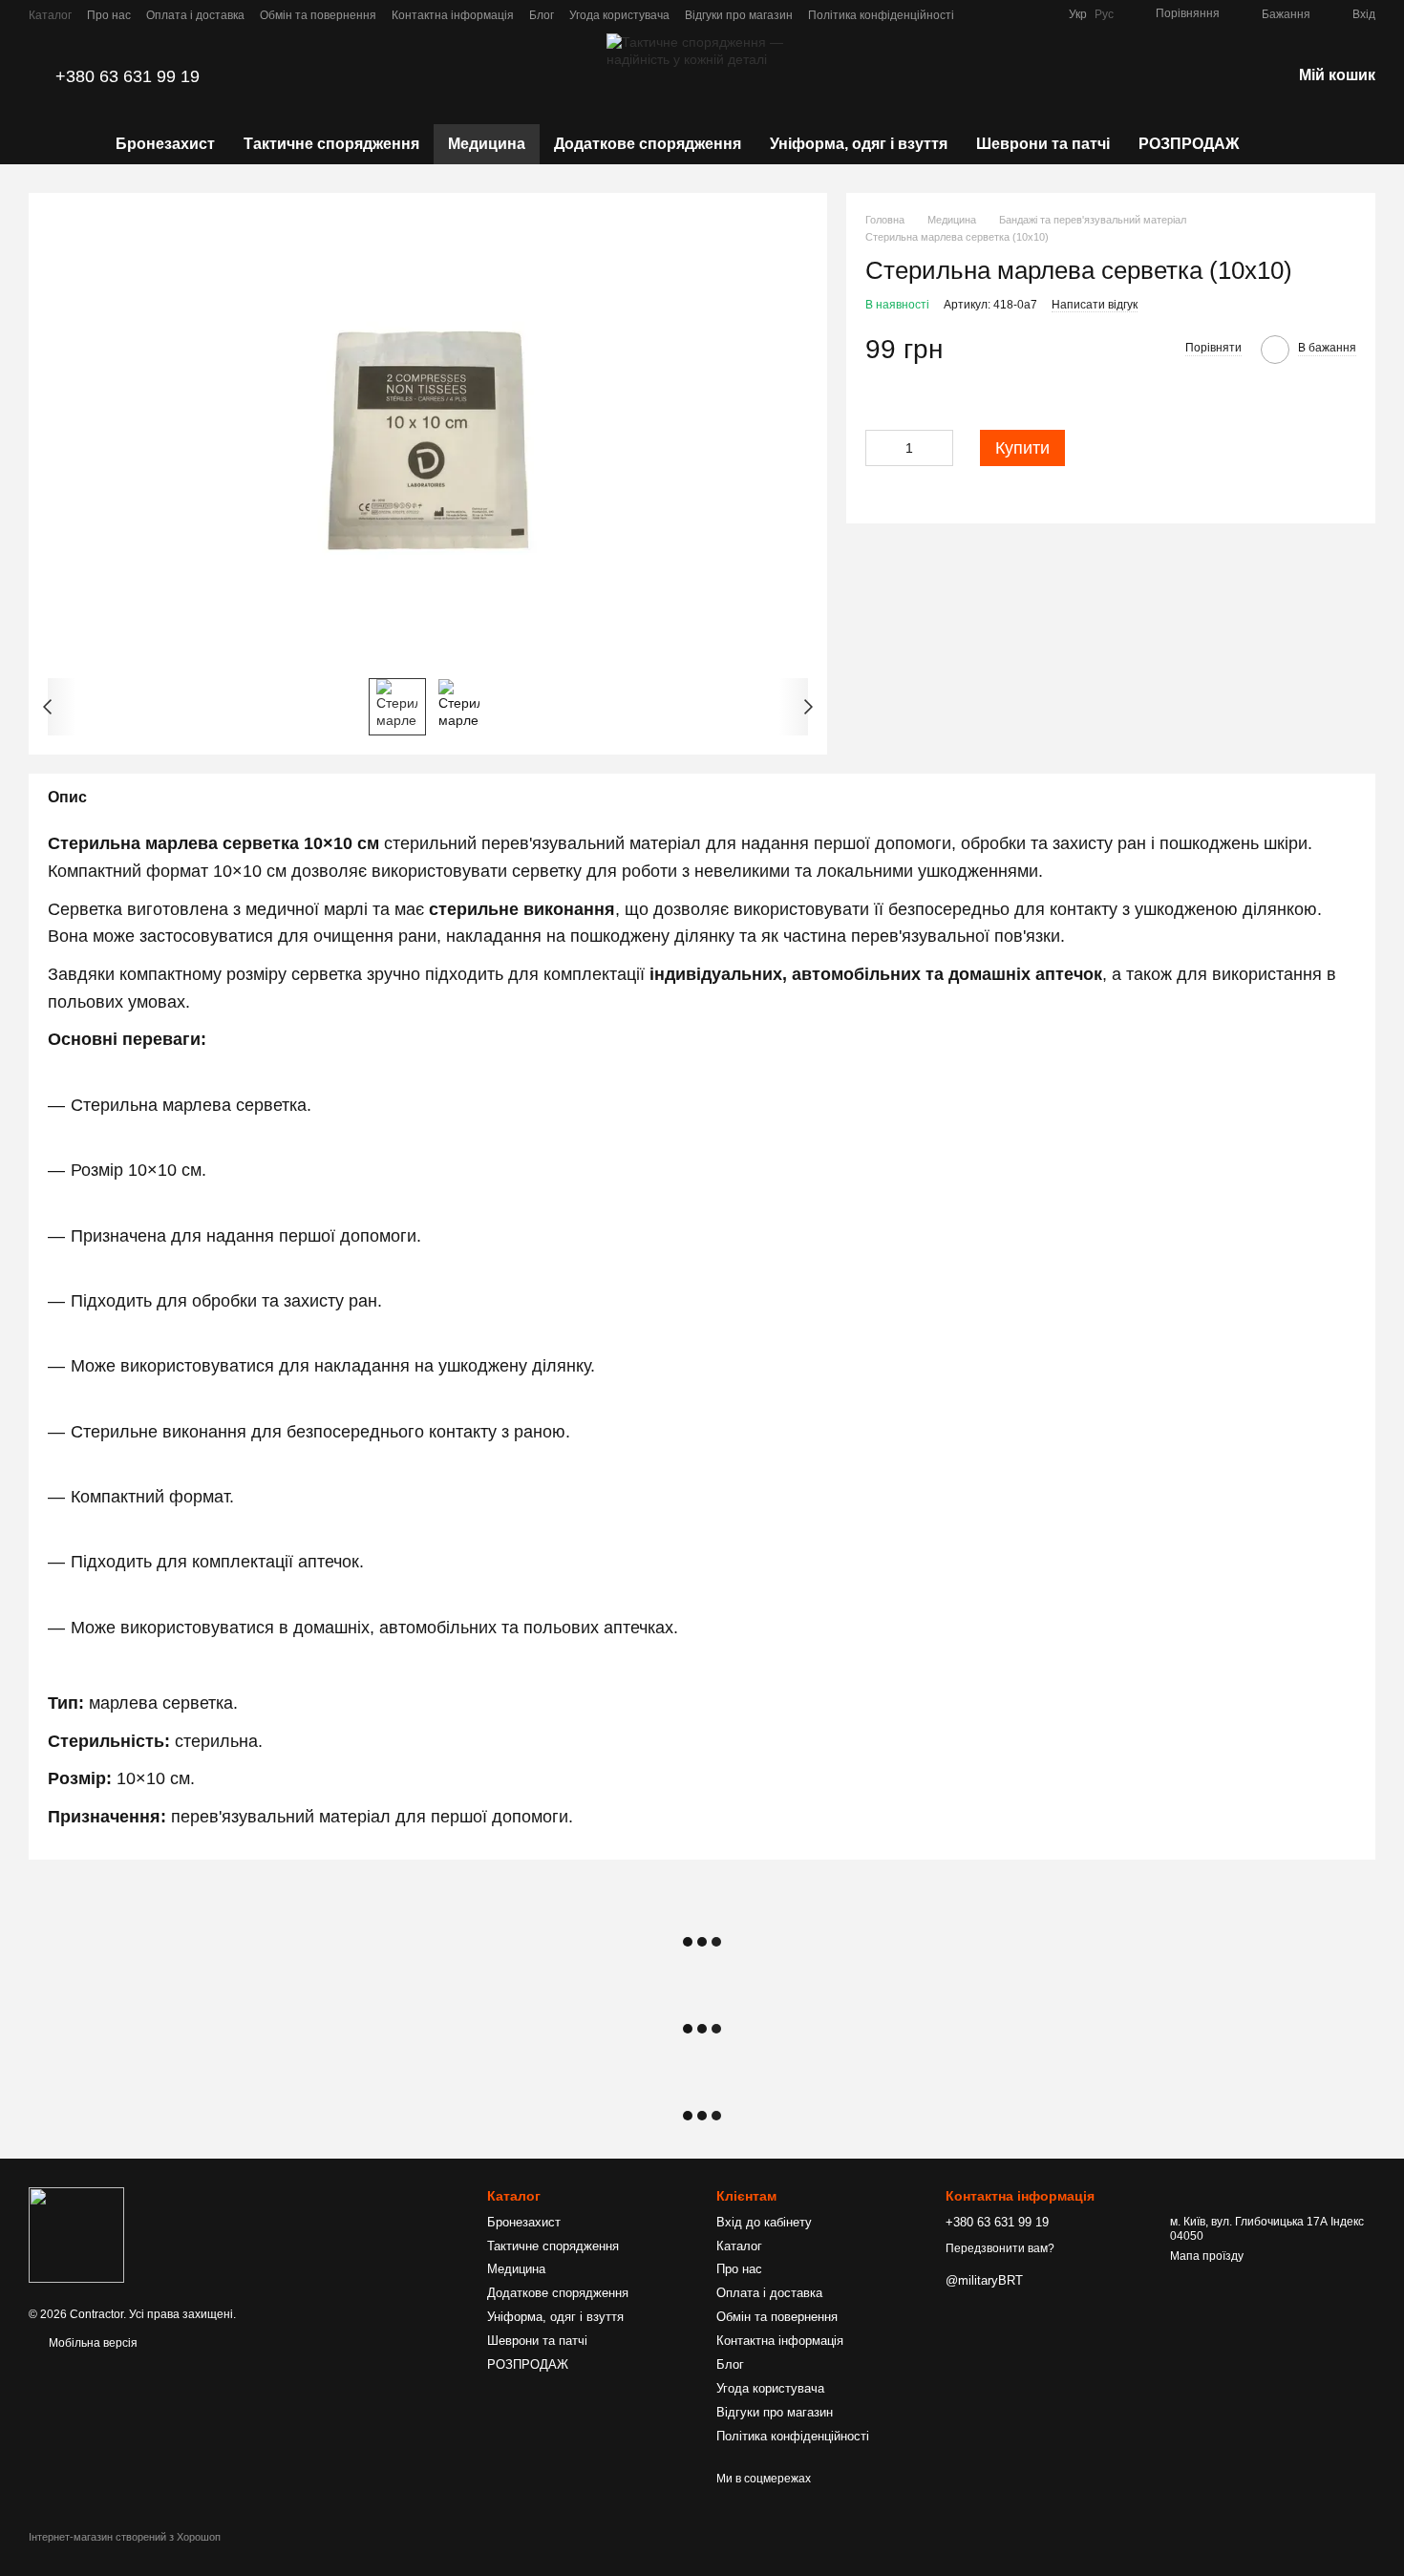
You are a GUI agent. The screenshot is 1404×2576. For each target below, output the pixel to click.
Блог (542, 15)
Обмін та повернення (318, 15)
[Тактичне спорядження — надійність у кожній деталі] (76, 2235)
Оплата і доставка (195, 15)
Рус (1104, 14)
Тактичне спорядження (331, 144)
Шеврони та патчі (1043, 144)
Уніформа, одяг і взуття (859, 144)
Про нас (109, 15)
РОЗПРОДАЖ (1189, 144)
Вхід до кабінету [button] (764, 2222)
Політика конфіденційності (881, 15)
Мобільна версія (92, 2343)
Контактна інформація (453, 15)
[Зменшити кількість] (880, 448)
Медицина (487, 144)
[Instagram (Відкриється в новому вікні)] (1019, 14)
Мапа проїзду (1207, 2256)
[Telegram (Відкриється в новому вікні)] (996, 14)
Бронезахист (165, 144)
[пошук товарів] (1287, 144)
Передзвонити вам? (1000, 2248)
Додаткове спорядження (648, 144)
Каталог (50, 15)
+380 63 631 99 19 (128, 76)
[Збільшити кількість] (939, 448)
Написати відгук (1095, 305)
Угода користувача (619, 15)
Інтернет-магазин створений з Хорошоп (125, 2537)
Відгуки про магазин (739, 15)
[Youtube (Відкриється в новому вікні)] (1042, 14)
